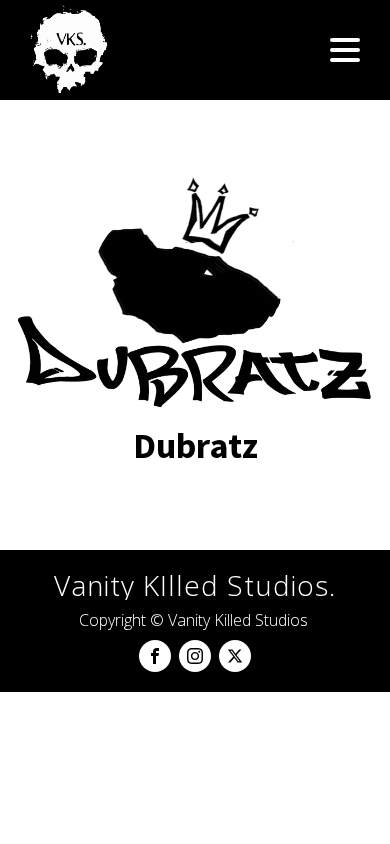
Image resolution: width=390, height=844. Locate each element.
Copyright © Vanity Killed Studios (193, 620)
